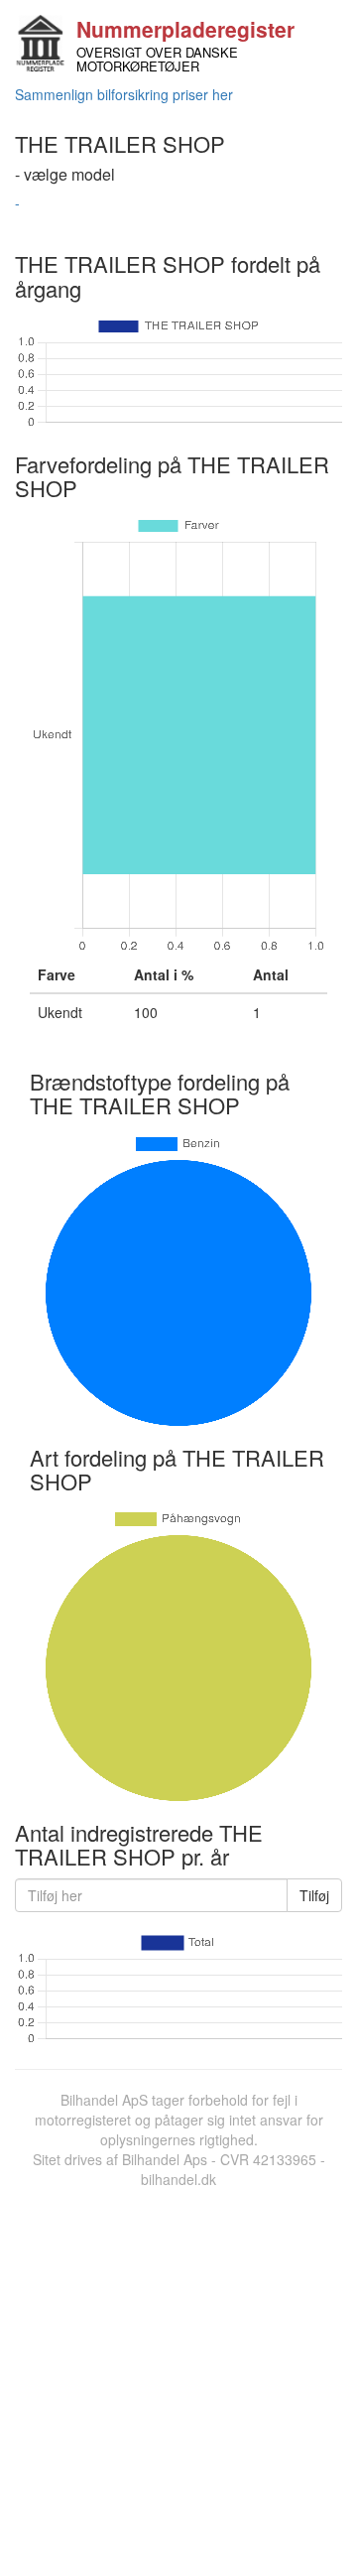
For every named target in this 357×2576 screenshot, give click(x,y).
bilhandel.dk (178, 2179)
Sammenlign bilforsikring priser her (124, 94)
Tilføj (314, 1895)
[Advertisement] (178, 2378)
